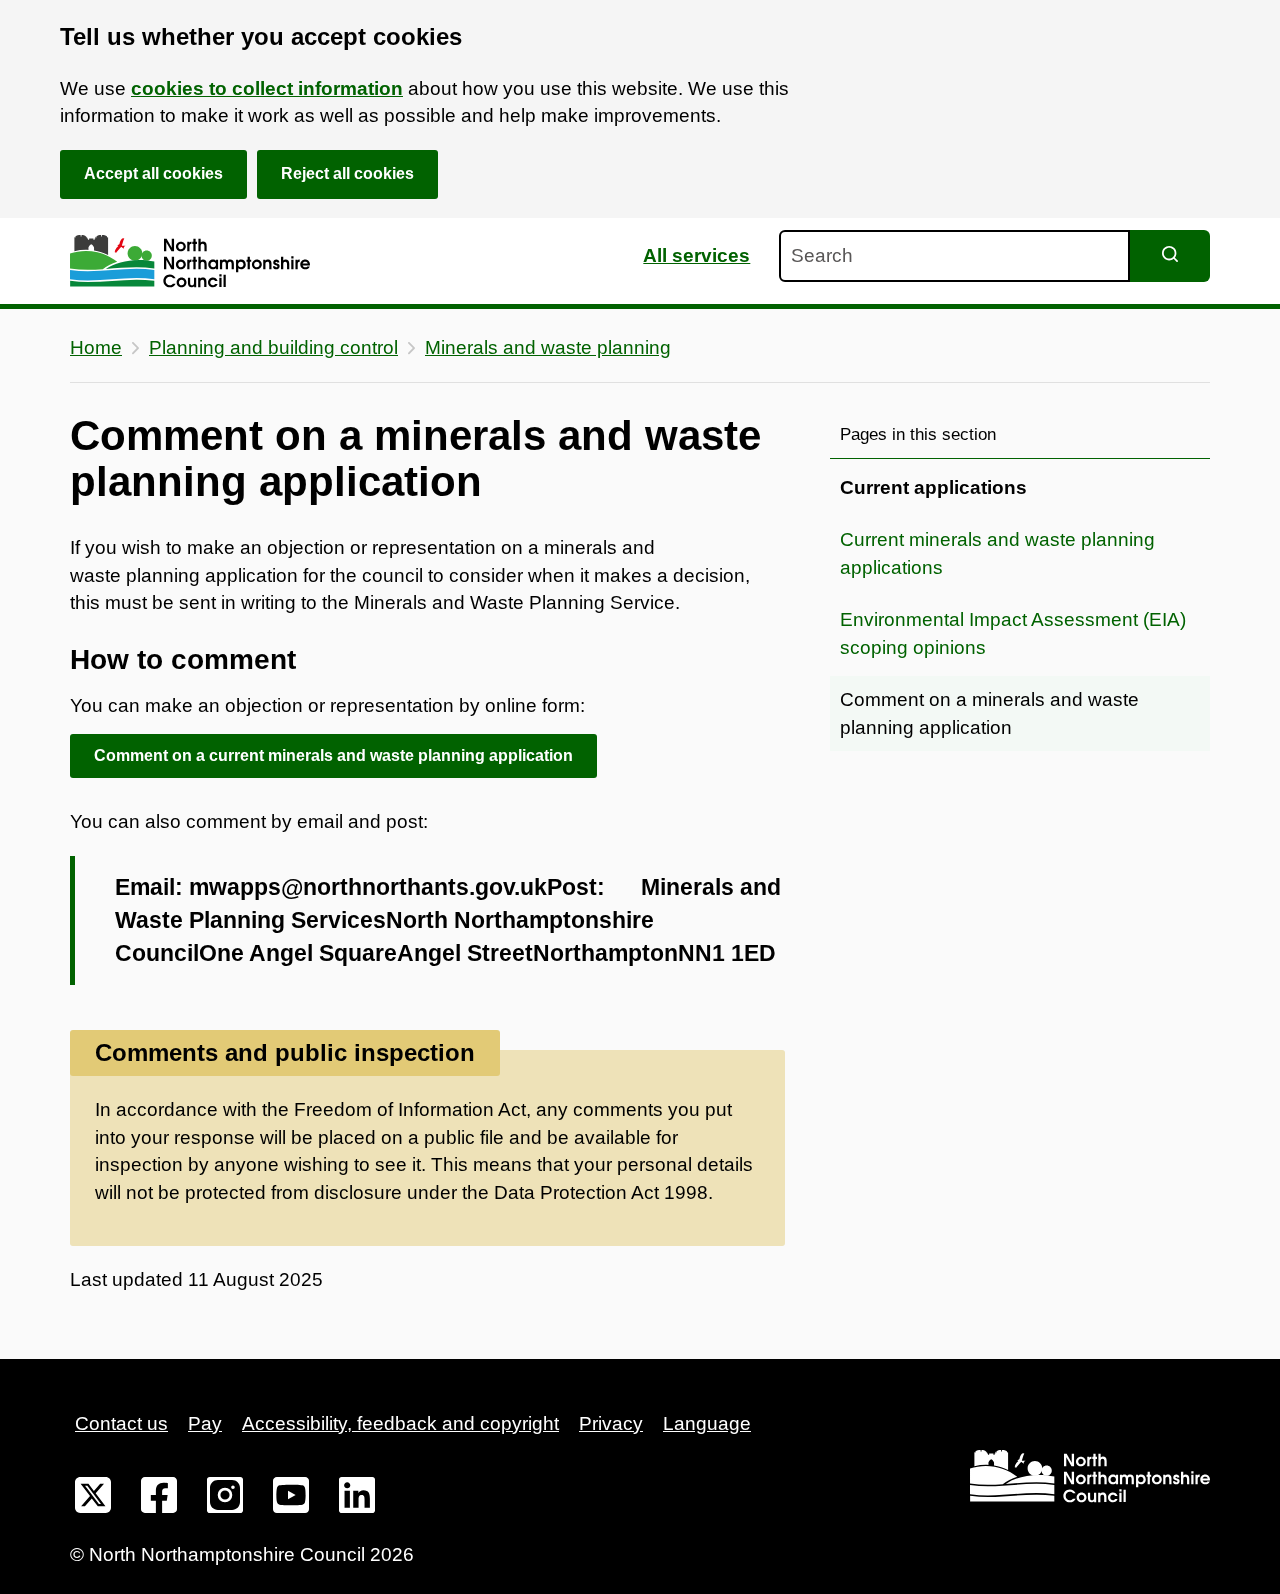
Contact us (121, 1423)
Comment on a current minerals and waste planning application (333, 755)
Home (96, 347)
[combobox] (954, 256)
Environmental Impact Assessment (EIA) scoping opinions (1013, 633)
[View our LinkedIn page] (357, 1499)
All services (696, 255)
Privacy (611, 1423)
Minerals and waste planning (548, 347)
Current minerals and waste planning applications (997, 553)
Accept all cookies (153, 173)
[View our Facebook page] (159, 1499)
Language (707, 1423)
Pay (205, 1423)
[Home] (190, 261)
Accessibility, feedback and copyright (400, 1423)
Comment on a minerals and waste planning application (989, 713)
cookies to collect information (267, 88)
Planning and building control (273, 347)
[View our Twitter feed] (93, 1499)
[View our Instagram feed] (225, 1499)
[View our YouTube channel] (291, 1499)
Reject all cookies (347, 173)
